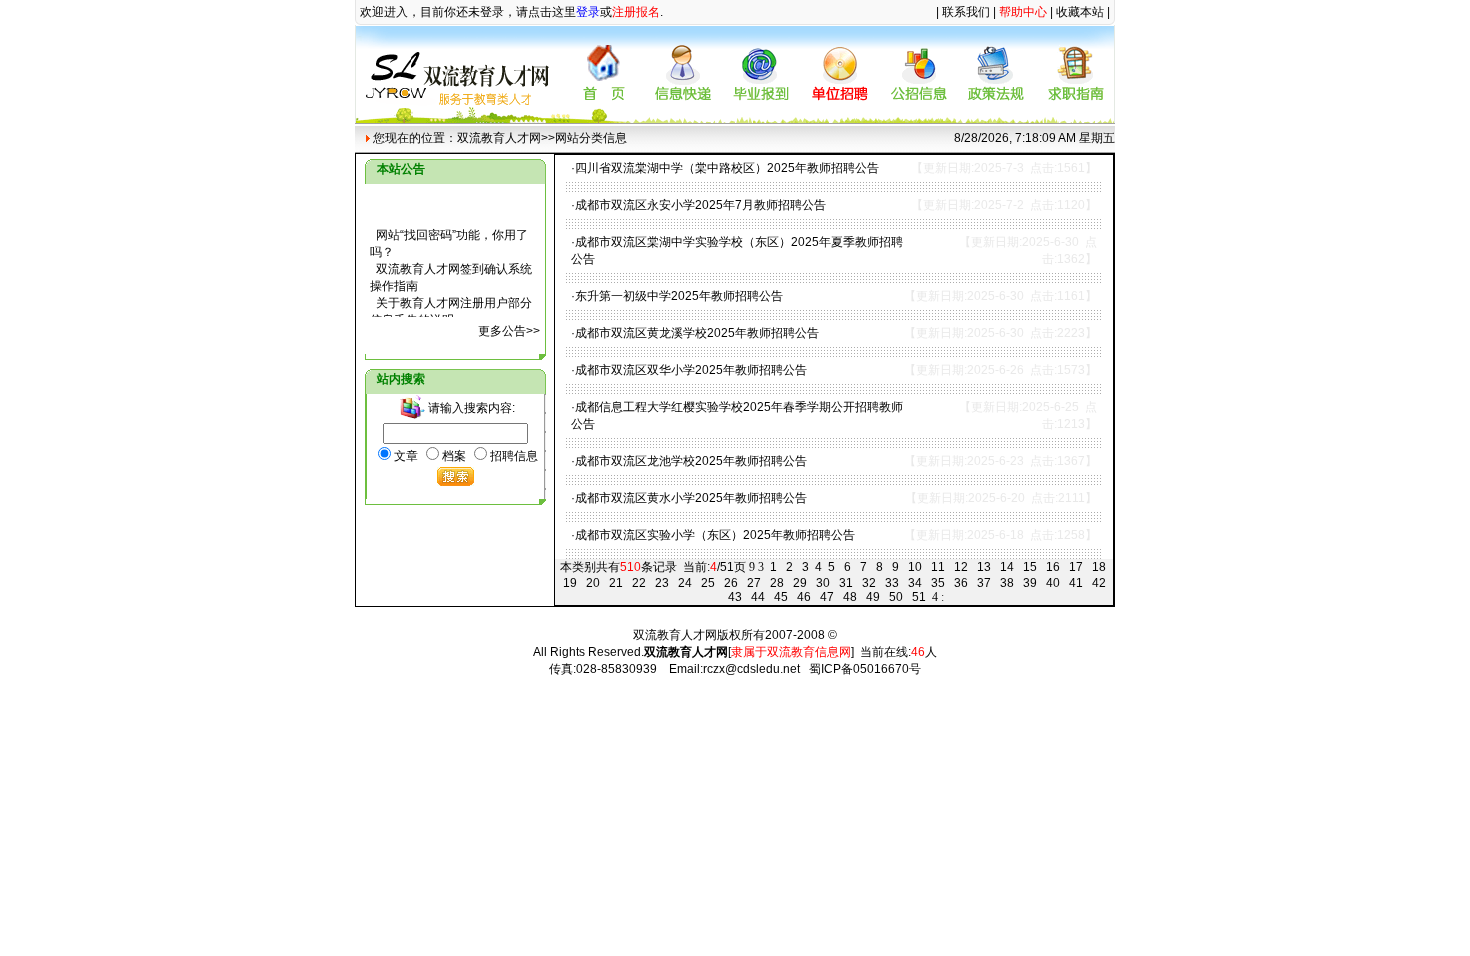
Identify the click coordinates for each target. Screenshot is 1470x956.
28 (777, 583)
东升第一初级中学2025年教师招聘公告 (679, 296)
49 (873, 597)
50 (896, 597)
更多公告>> (509, 331)
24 (685, 583)
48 (850, 597)
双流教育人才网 (499, 138)
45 (781, 597)
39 (1030, 583)
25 (708, 583)
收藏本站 (1080, 12)
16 (1053, 567)
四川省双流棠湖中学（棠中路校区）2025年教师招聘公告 (727, 168)
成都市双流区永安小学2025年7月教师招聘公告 (700, 205)
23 (662, 583)
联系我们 (966, 12)
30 (823, 583)
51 (919, 597)
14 (1007, 567)
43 (735, 597)
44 (758, 597)
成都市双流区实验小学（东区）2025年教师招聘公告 (715, 535)
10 (915, 567)
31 (846, 583)
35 (938, 583)
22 (639, 583)
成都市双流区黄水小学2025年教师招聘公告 (691, 498)
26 (731, 583)
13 (984, 567)
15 (1030, 567)
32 (869, 583)
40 (1053, 583)
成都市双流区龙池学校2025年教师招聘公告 (691, 461)
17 (1076, 567)
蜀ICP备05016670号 (865, 669)
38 (1007, 583)
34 (915, 583)
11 (938, 567)
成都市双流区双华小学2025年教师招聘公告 (691, 370)
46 (804, 597)
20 (593, 583)
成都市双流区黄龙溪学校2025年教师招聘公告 (697, 333)
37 (984, 583)
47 (827, 597)
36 (961, 583)
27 (754, 583)
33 (892, 583)
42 (1099, 583)
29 (800, 583)
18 (1099, 567)
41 (1076, 583)
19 (570, 583)
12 (961, 567)
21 (616, 583)
